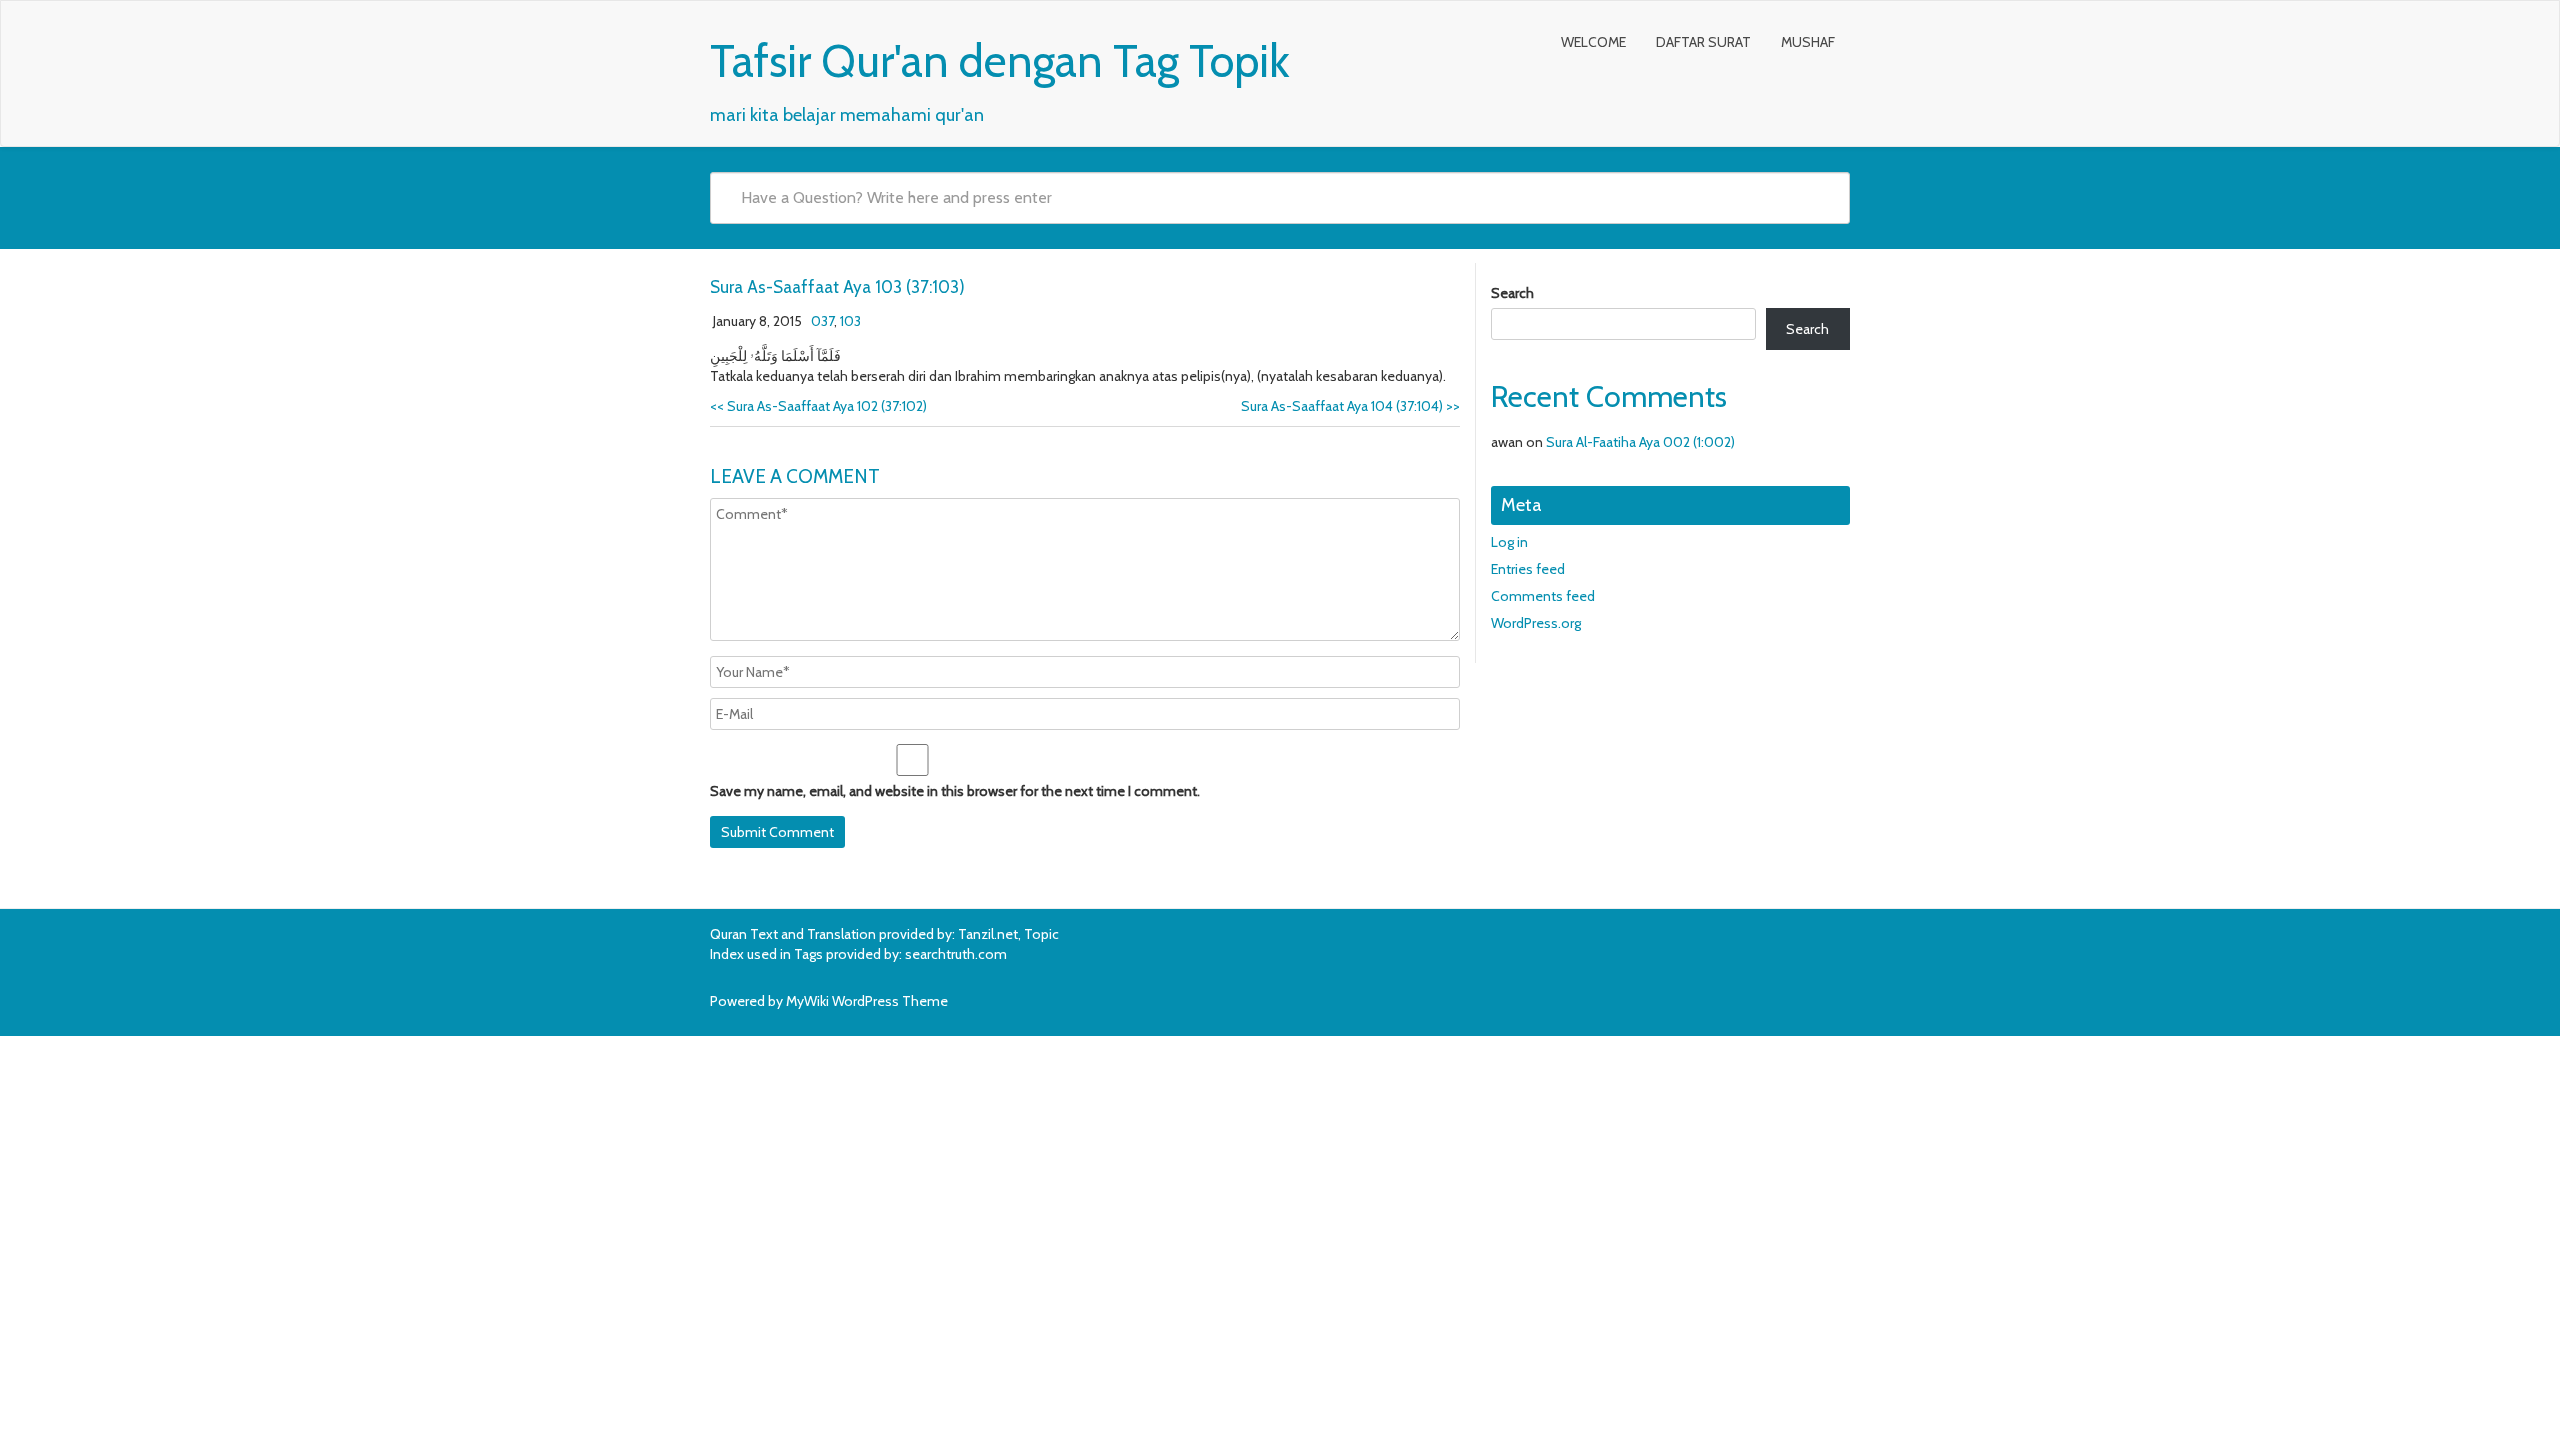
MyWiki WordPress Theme (867, 1001)
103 (850, 321)
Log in (1509, 542)
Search (1512, 293)
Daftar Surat (1703, 42)
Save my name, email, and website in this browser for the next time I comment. (955, 791)
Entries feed (1528, 569)
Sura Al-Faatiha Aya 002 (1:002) (1640, 442)
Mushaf (1808, 42)
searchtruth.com (956, 954)
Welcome (1593, 42)
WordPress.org (1536, 623)
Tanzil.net (988, 934)
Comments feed (1543, 596)
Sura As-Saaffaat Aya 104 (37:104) (1350, 406)
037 (822, 321)
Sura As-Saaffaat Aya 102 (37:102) (818, 406)
